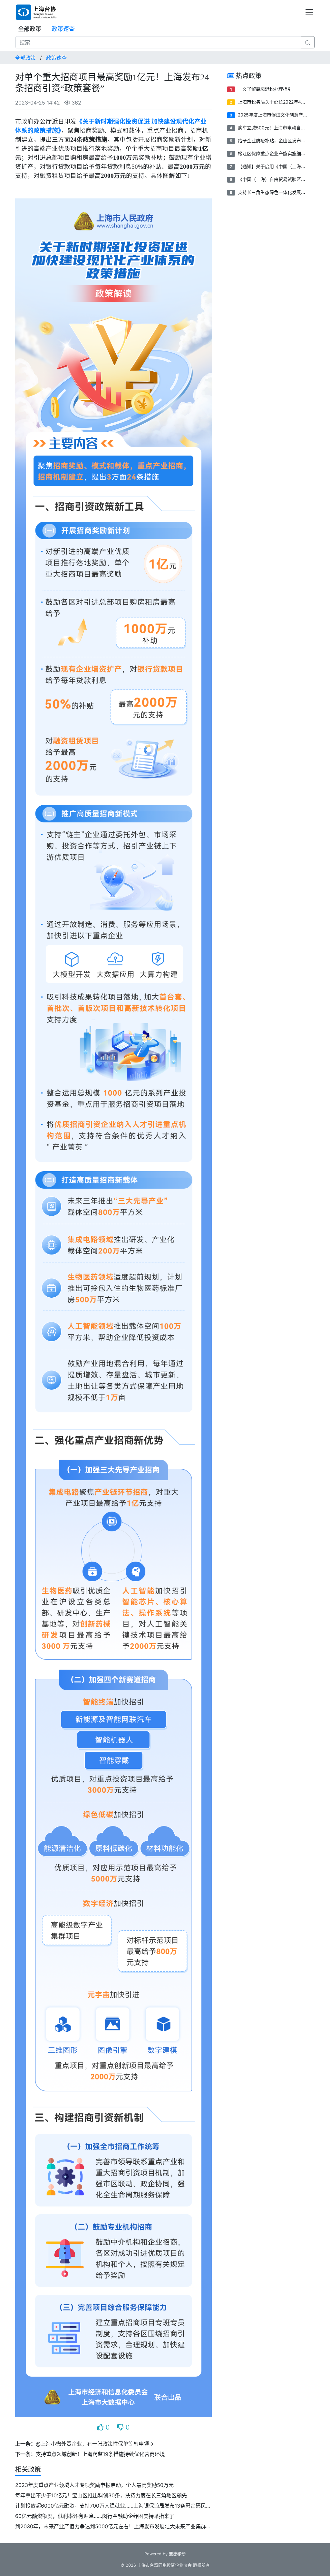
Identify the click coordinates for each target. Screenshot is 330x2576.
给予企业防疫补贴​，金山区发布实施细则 (278, 141)
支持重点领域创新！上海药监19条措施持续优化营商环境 (100, 2454)
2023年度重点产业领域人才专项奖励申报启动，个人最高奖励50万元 (94, 2485)
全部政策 (30, 29)
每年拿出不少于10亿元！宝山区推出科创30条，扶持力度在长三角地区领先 (101, 2495)
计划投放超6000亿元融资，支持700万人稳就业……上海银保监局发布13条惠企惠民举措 (116, 2506)
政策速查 (63, 29)
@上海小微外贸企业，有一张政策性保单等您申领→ (95, 2444)
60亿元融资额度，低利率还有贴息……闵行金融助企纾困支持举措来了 (95, 2516)
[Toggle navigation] (309, 12)
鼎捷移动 (177, 2554)
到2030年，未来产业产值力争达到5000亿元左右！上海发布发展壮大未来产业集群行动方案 (121, 2526)
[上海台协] (42, 12)
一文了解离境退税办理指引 (265, 89)
